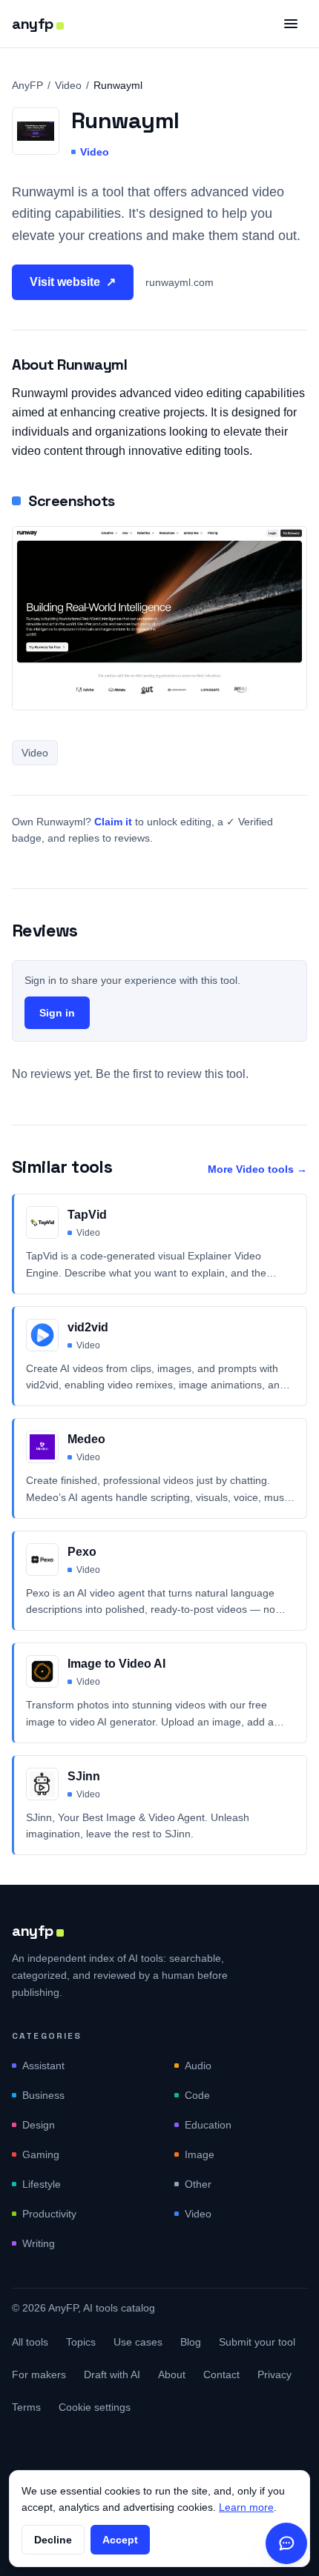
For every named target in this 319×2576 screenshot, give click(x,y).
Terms (26, 2407)
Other (198, 2184)
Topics (81, 2342)
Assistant (43, 2066)
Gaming (41, 2154)
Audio (198, 2066)
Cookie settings (95, 2407)
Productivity (49, 2214)
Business (43, 2095)
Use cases (138, 2342)
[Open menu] (291, 24)
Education (208, 2125)
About (172, 2374)
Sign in (57, 1013)
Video (68, 85)
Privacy (274, 2374)
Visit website (73, 282)
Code (197, 2095)
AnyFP (27, 85)
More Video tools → (257, 1169)
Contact (221, 2374)
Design (39, 2125)
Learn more (246, 2507)
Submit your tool (257, 2342)
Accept (120, 2540)
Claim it (113, 822)
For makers (39, 2374)
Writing (39, 2243)
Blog (191, 2342)
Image (200, 2154)
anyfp (33, 24)
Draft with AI (112, 2374)
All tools (30, 2342)
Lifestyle (42, 2184)
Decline (53, 2540)
